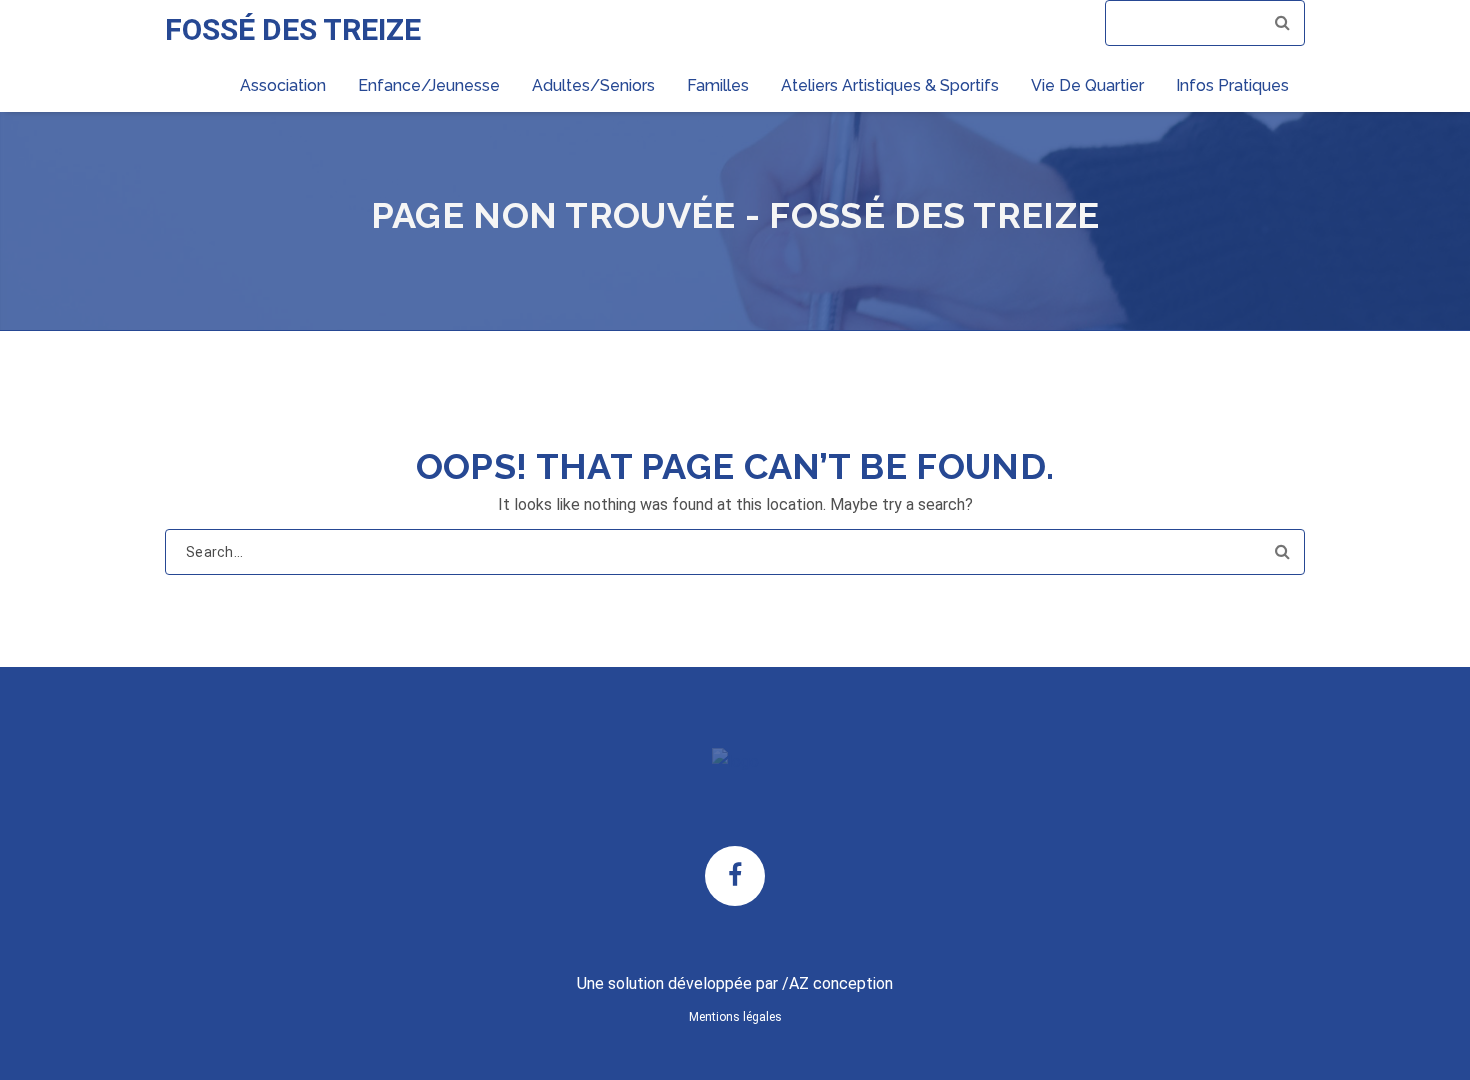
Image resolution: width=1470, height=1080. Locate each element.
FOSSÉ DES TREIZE (293, 29)
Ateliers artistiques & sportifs (890, 85)
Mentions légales (735, 1017)
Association (283, 85)
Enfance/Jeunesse (429, 85)
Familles (718, 85)
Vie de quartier (1087, 85)
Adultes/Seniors (593, 85)
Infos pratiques (1232, 85)
